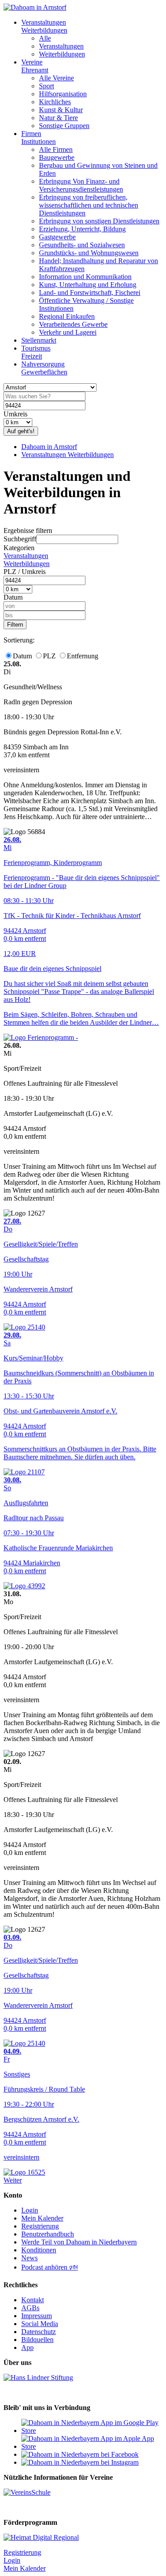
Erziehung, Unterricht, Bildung (82, 229)
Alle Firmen (56, 149)
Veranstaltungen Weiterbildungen (68, 455)
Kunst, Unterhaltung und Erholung (88, 285)
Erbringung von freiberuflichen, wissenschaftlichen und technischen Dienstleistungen (89, 205)
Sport (46, 86)
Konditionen (39, 2250)
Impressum (37, 2316)
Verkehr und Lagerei (68, 332)
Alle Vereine (56, 78)
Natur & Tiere (58, 118)
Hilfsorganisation (63, 94)
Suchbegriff (20, 539)
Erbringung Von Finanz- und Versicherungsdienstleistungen (81, 185)
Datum (13, 597)
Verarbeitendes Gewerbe (73, 324)
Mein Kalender (42, 2218)
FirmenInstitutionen (39, 138)
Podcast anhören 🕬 (50, 2267)
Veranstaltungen (61, 46)
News (29, 2258)
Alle (45, 38)
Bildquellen (37, 2340)
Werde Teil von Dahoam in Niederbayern (79, 2242)
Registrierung (40, 2226)
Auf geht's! (21, 431)
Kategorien (19, 548)
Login (30, 2210)
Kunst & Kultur (61, 110)
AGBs (30, 2308)
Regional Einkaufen (67, 316)
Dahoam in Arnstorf (49, 447)
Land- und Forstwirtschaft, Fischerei (90, 293)
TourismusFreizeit (36, 352)
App (27, 2347)
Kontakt (33, 2300)
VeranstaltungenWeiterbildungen (44, 26)
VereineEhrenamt (35, 66)
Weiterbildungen (62, 54)
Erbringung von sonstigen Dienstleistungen (99, 221)
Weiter (13, 2180)
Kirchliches (55, 102)
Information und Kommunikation (85, 277)
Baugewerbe (57, 157)
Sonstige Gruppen (64, 126)
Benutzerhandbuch (48, 2234)
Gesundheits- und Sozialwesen (82, 245)
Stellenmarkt (39, 340)
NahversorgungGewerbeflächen (44, 368)
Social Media (40, 2324)
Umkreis (15, 414)
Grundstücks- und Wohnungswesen (89, 253)
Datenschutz (39, 2332)
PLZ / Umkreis (25, 572)
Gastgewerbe (57, 237)
